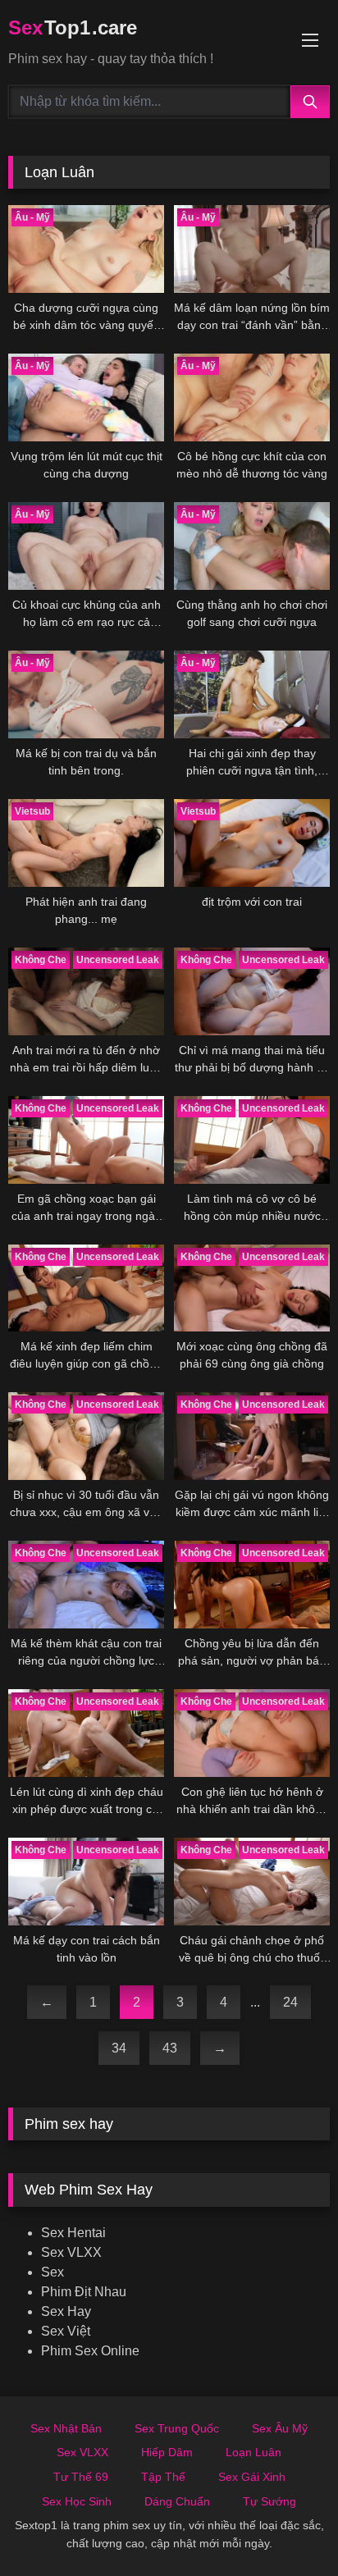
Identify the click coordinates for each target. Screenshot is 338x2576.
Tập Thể (163, 2477)
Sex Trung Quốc (177, 2428)
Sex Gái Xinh (252, 2477)
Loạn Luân (253, 2452)
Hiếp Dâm (167, 2452)
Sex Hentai (73, 2233)
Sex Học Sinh (77, 2501)
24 (290, 2002)
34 (119, 2048)
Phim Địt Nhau (84, 2292)
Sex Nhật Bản (66, 2428)
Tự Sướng (269, 2501)
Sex (53, 2272)
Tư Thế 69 (81, 2477)
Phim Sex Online (90, 2351)
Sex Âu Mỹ (280, 2428)
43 (170, 2048)
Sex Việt (66, 2331)
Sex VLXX (71, 2252)
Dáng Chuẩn (177, 2501)
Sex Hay (66, 2311)
